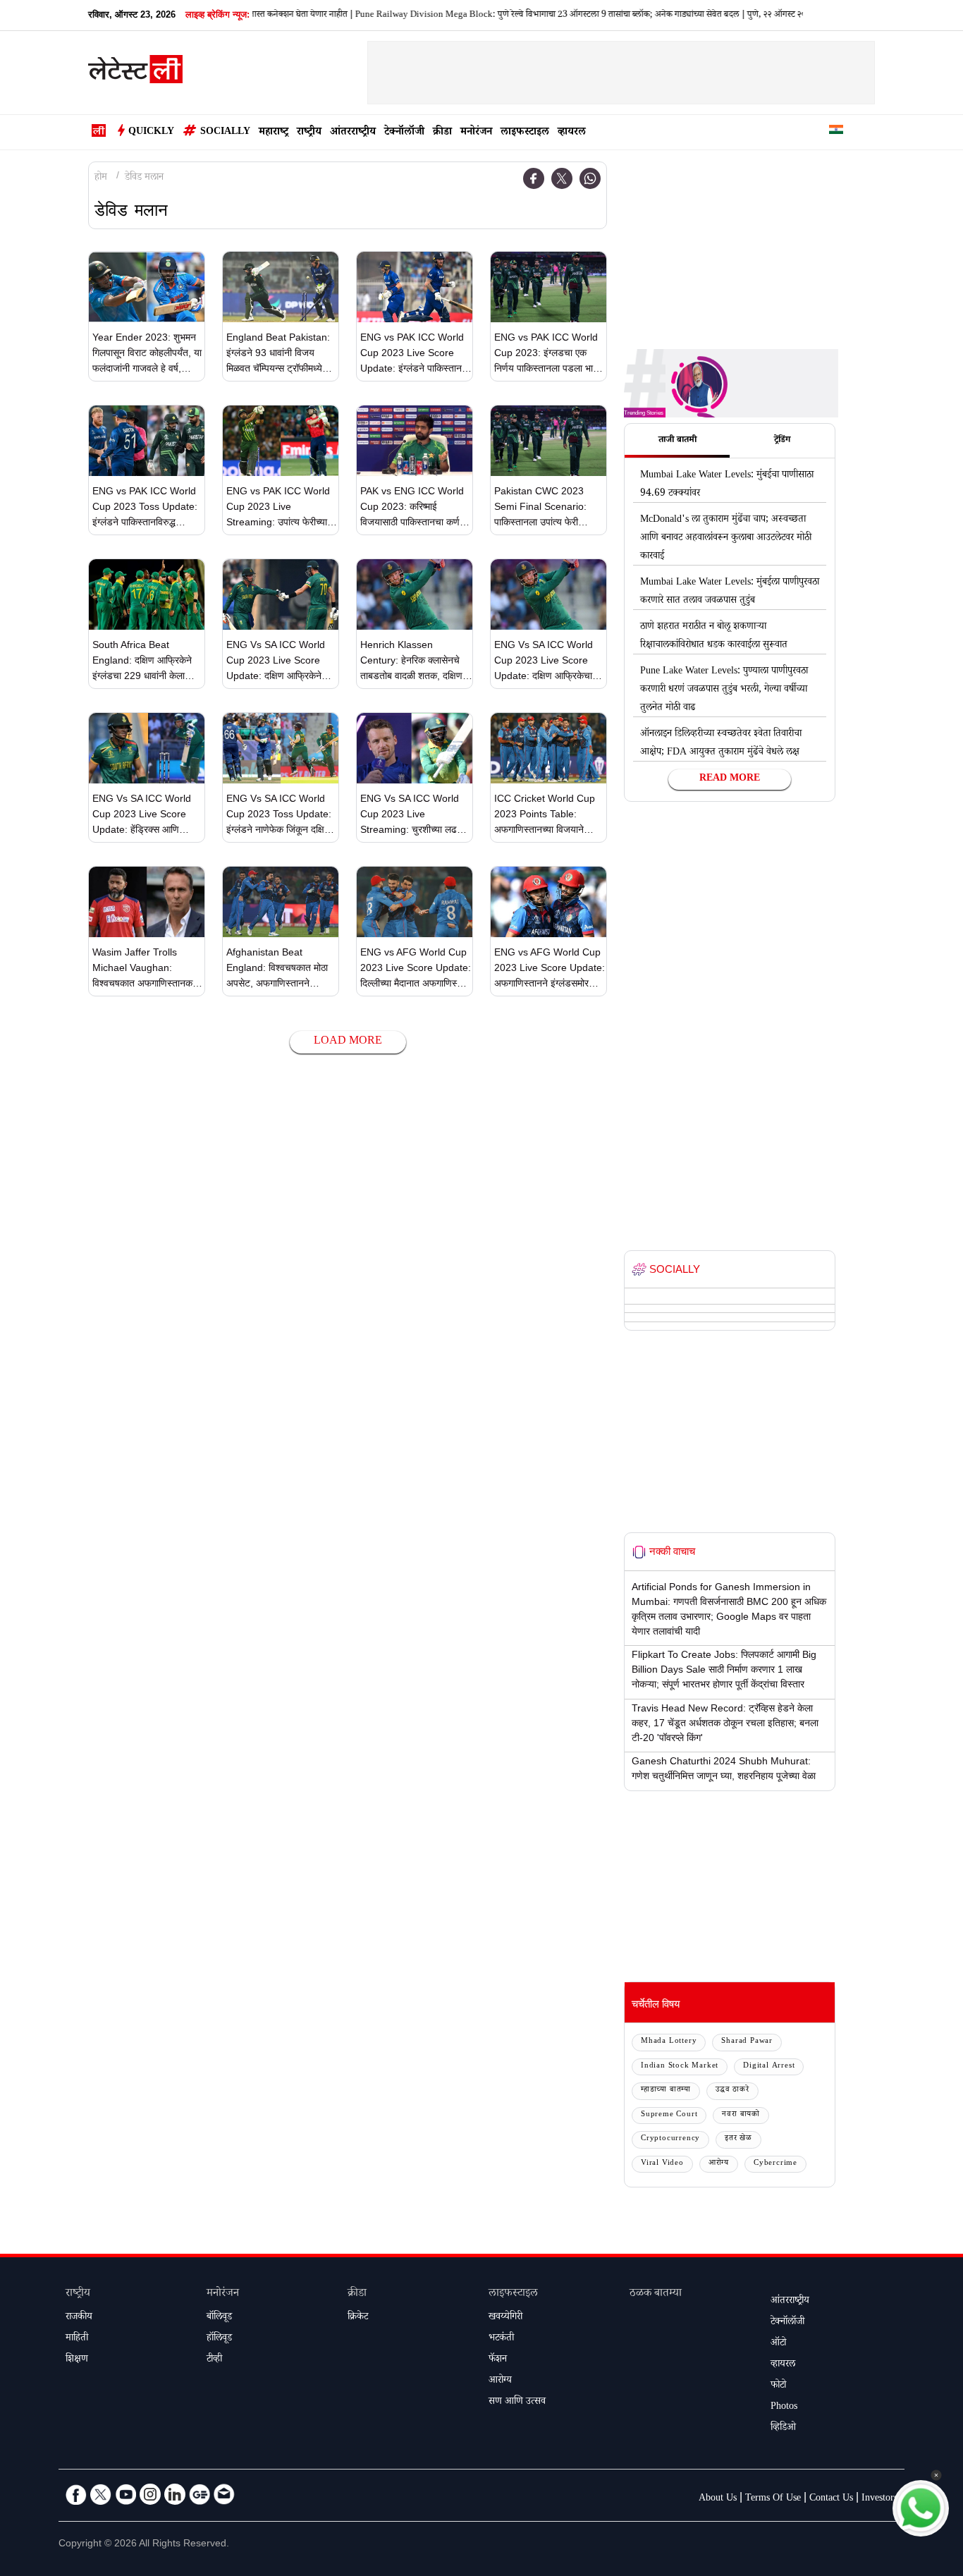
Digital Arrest (769, 2067)
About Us (718, 2499)
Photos (784, 2407)
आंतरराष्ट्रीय (353, 133)
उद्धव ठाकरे (732, 2090)
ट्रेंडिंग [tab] (782, 441)
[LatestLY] (135, 73)
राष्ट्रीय (309, 133)
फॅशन (498, 2360)
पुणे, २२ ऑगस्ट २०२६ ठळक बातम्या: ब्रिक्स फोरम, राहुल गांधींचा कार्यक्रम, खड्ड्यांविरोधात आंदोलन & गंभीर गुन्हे (787, 16)
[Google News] (200, 2494)
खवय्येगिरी (505, 2318)
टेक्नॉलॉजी (404, 133)
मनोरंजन (476, 133)
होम (101, 178)
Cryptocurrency (670, 2139)
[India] (836, 132)
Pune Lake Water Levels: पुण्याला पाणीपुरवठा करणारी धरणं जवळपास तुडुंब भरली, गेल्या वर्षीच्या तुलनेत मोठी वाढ (724, 690)
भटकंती (501, 2339)
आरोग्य (719, 2164)
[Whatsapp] (590, 178)
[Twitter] (562, 178)
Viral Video (662, 2164)
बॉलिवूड (219, 2318)
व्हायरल (572, 133)
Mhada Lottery (669, 2042)
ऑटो (778, 2344)
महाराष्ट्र (274, 133)
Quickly (151, 133)
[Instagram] (150, 2494)
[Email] (224, 2494)
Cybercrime (775, 2164)
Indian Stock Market (680, 2067)
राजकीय (79, 2318)
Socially (225, 133)
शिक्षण (77, 2360)
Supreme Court (669, 2115)
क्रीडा (442, 133)
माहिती (77, 2339)
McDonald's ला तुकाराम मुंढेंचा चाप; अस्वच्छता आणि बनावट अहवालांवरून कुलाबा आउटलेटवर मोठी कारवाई (726, 539)
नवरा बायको (741, 2115)
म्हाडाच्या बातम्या (666, 2090)
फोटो (778, 2386)
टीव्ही (214, 2360)
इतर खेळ (738, 2139)
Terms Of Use (773, 2499)
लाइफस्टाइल (525, 133)
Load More (348, 1042)
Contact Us (831, 2499)
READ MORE (730, 779)
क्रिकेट (358, 2318)
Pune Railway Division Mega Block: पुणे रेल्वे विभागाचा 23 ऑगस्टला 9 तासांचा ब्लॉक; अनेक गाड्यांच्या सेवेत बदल (416, 16)
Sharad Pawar (747, 2042)
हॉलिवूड (219, 2339)
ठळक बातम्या (656, 2294)
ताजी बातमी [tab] (677, 441)
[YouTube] (125, 2494)
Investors (879, 2499)
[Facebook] (534, 178)
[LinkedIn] (175, 2494)
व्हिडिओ (783, 2429)
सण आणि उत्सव (517, 2403)
